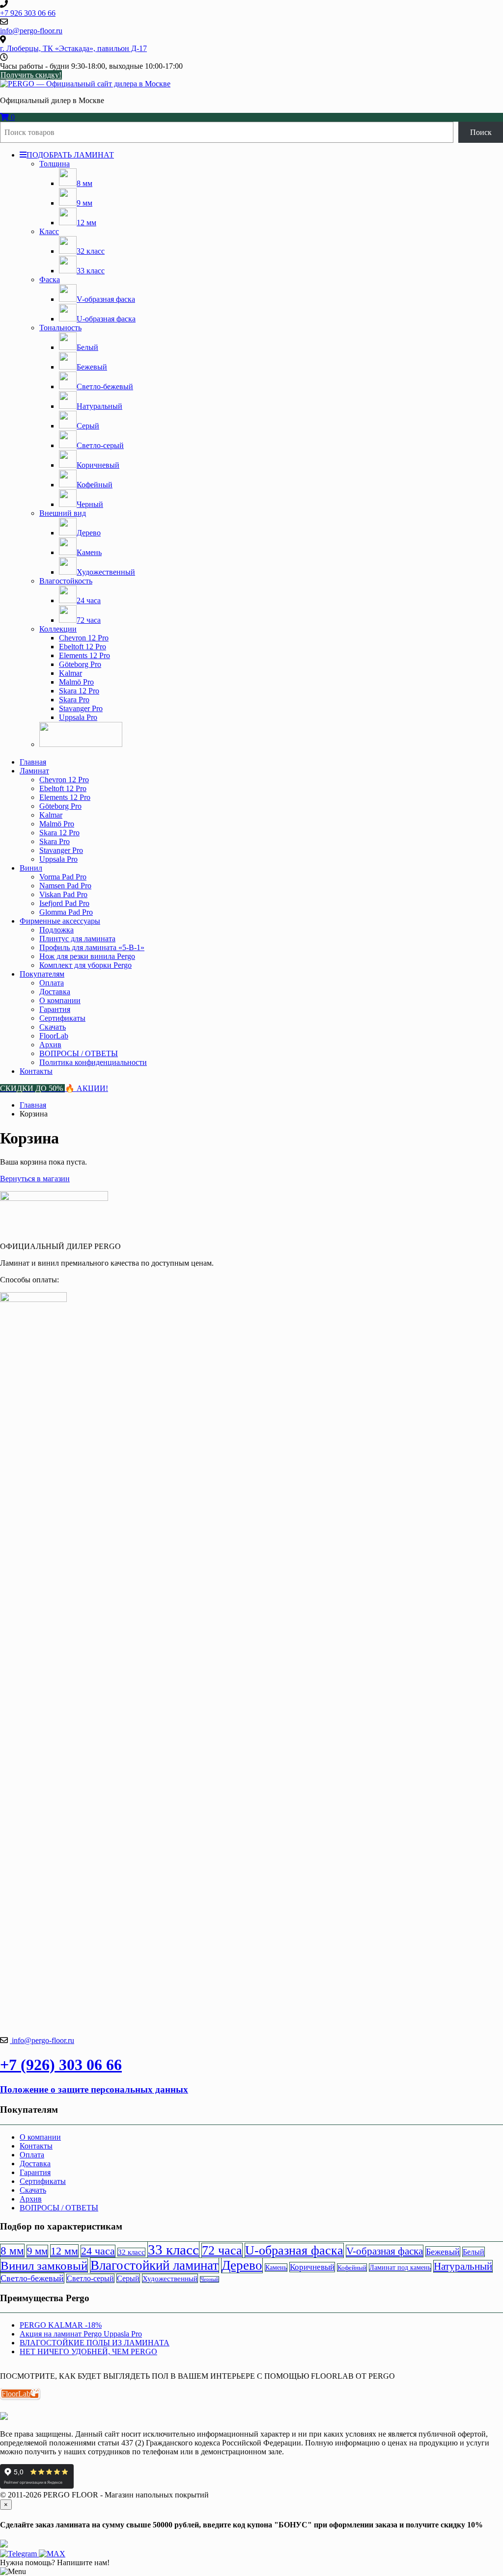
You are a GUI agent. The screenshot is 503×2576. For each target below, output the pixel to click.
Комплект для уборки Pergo (85, 965)
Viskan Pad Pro (63, 894)
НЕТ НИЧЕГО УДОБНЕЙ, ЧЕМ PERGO (88, 2351)
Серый (128, 2278)
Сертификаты (62, 1018)
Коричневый (312, 2267)
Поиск (481, 132)
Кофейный (352, 2268)
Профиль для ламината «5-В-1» (92, 947)
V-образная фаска (385, 2251)
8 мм (12, 2251)
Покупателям (42, 974)
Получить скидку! (31, 75)
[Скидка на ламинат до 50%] (81, 744)
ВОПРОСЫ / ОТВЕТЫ (79, 1053)
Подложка (56, 930)
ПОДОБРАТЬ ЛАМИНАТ (70, 155)
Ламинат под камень (400, 2268)
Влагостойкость (66, 581)
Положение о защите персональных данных (94, 2089)
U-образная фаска (294, 2250)
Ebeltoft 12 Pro (83, 647)
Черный (210, 2279)
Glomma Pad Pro (66, 912)
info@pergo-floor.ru (42, 2040)
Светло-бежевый (32, 2278)
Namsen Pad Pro (65, 886)
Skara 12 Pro (79, 691)
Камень (276, 2268)
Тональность (60, 328)
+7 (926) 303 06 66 (61, 2065)
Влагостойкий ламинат (154, 2265)
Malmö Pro (76, 682)
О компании (60, 1000)
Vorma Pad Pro (63, 877)
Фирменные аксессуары (60, 921)
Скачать (53, 1027)
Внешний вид (63, 513)
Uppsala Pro (78, 717)
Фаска (50, 279)
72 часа (222, 2250)
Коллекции (58, 629)
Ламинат (34, 771)
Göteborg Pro (80, 664)
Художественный (170, 2278)
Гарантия (55, 1009)
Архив (50, 1045)
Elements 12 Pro (84, 655)
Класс (49, 231)
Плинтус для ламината (77, 939)
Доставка (55, 992)
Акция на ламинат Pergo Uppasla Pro (81, 2334)
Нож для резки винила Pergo (87, 956)
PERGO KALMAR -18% (61, 2325)
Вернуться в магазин (35, 1179)
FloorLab (54, 1036)
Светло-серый (90, 2278)
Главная (33, 762)
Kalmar (70, 673)
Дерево (242, 2265)
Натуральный (463, 2266)
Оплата (52, 983)
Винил (31, 868)
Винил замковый (44, 2266)
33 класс (173, 2250)
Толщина (55, 164)
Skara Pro (74, 700)
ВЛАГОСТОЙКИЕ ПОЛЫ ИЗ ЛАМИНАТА (95, 2343)
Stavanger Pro (81, 708)
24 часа (98, 2251)
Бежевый (443, 2252)
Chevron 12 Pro (84, 638)
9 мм (37, 2251)
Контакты (36, 1071)
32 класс (131, 2252)
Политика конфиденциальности (93, 1062)
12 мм (64, 2251)
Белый (474, 2252)
